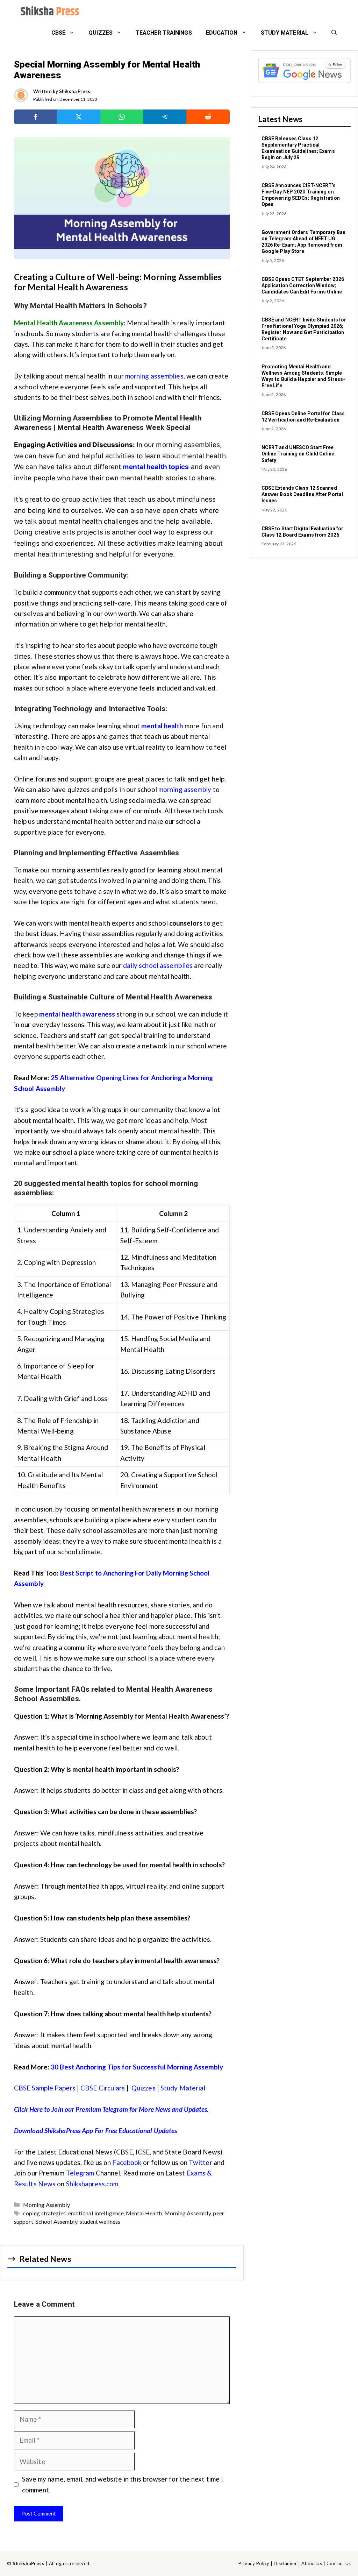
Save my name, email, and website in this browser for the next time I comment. (123, 2484)
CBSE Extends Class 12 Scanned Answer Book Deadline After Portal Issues (302, 494)
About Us (312, 2563)
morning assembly (185, 789)
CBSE (58, 33)
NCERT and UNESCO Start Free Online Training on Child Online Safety (298, 454)
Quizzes (101, 33)
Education (222, 33)
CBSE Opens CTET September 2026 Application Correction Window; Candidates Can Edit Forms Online (303, 285)
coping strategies (45, 2213)
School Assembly (56, 2221)
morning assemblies (154, 376)
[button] (334, 33)
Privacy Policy (254, 2563)
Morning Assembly (47, 2205)
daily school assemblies (158, 965)
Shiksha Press (75, 91)
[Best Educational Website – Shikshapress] (49, 12)
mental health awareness (77, 1014)
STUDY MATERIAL (285, 33)
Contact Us (339, 2563)
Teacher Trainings (164, 33)
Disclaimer (285, 2563)
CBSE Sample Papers (45, 2088)
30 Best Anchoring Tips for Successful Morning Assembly (137, 2067)
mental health (162, 726)
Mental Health (144, 2213)
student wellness (100, 2221)
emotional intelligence (96, 2213)
